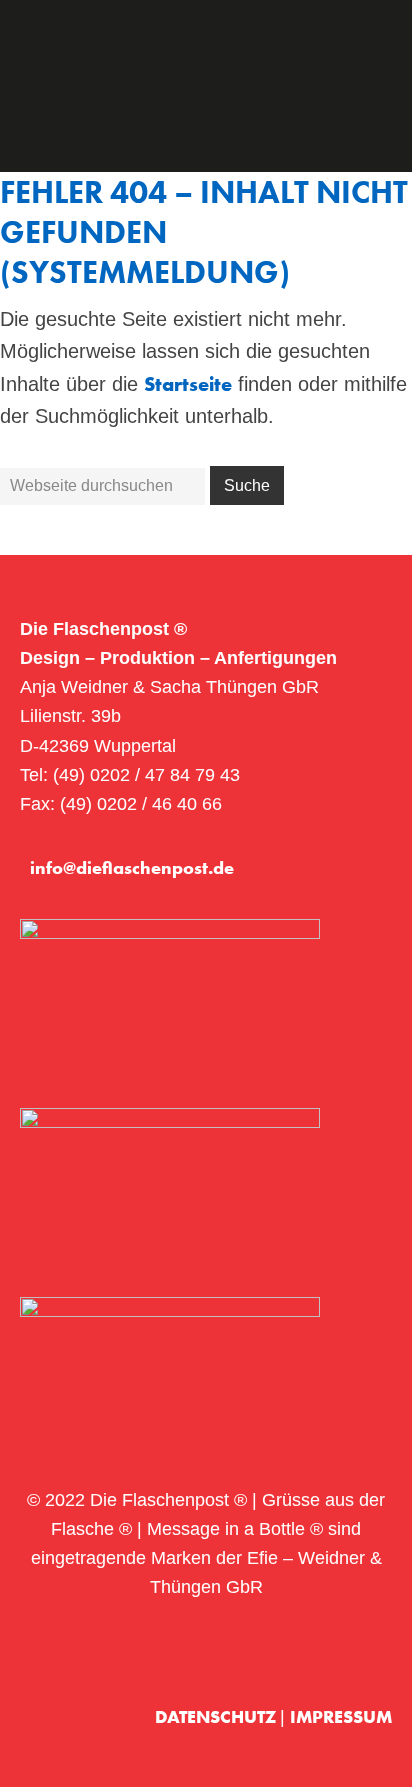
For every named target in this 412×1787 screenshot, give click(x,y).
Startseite (188, 384)
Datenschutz (217, 1716)
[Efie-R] (360, 1652)
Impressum (341, 1716)
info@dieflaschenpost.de (132, 867)
